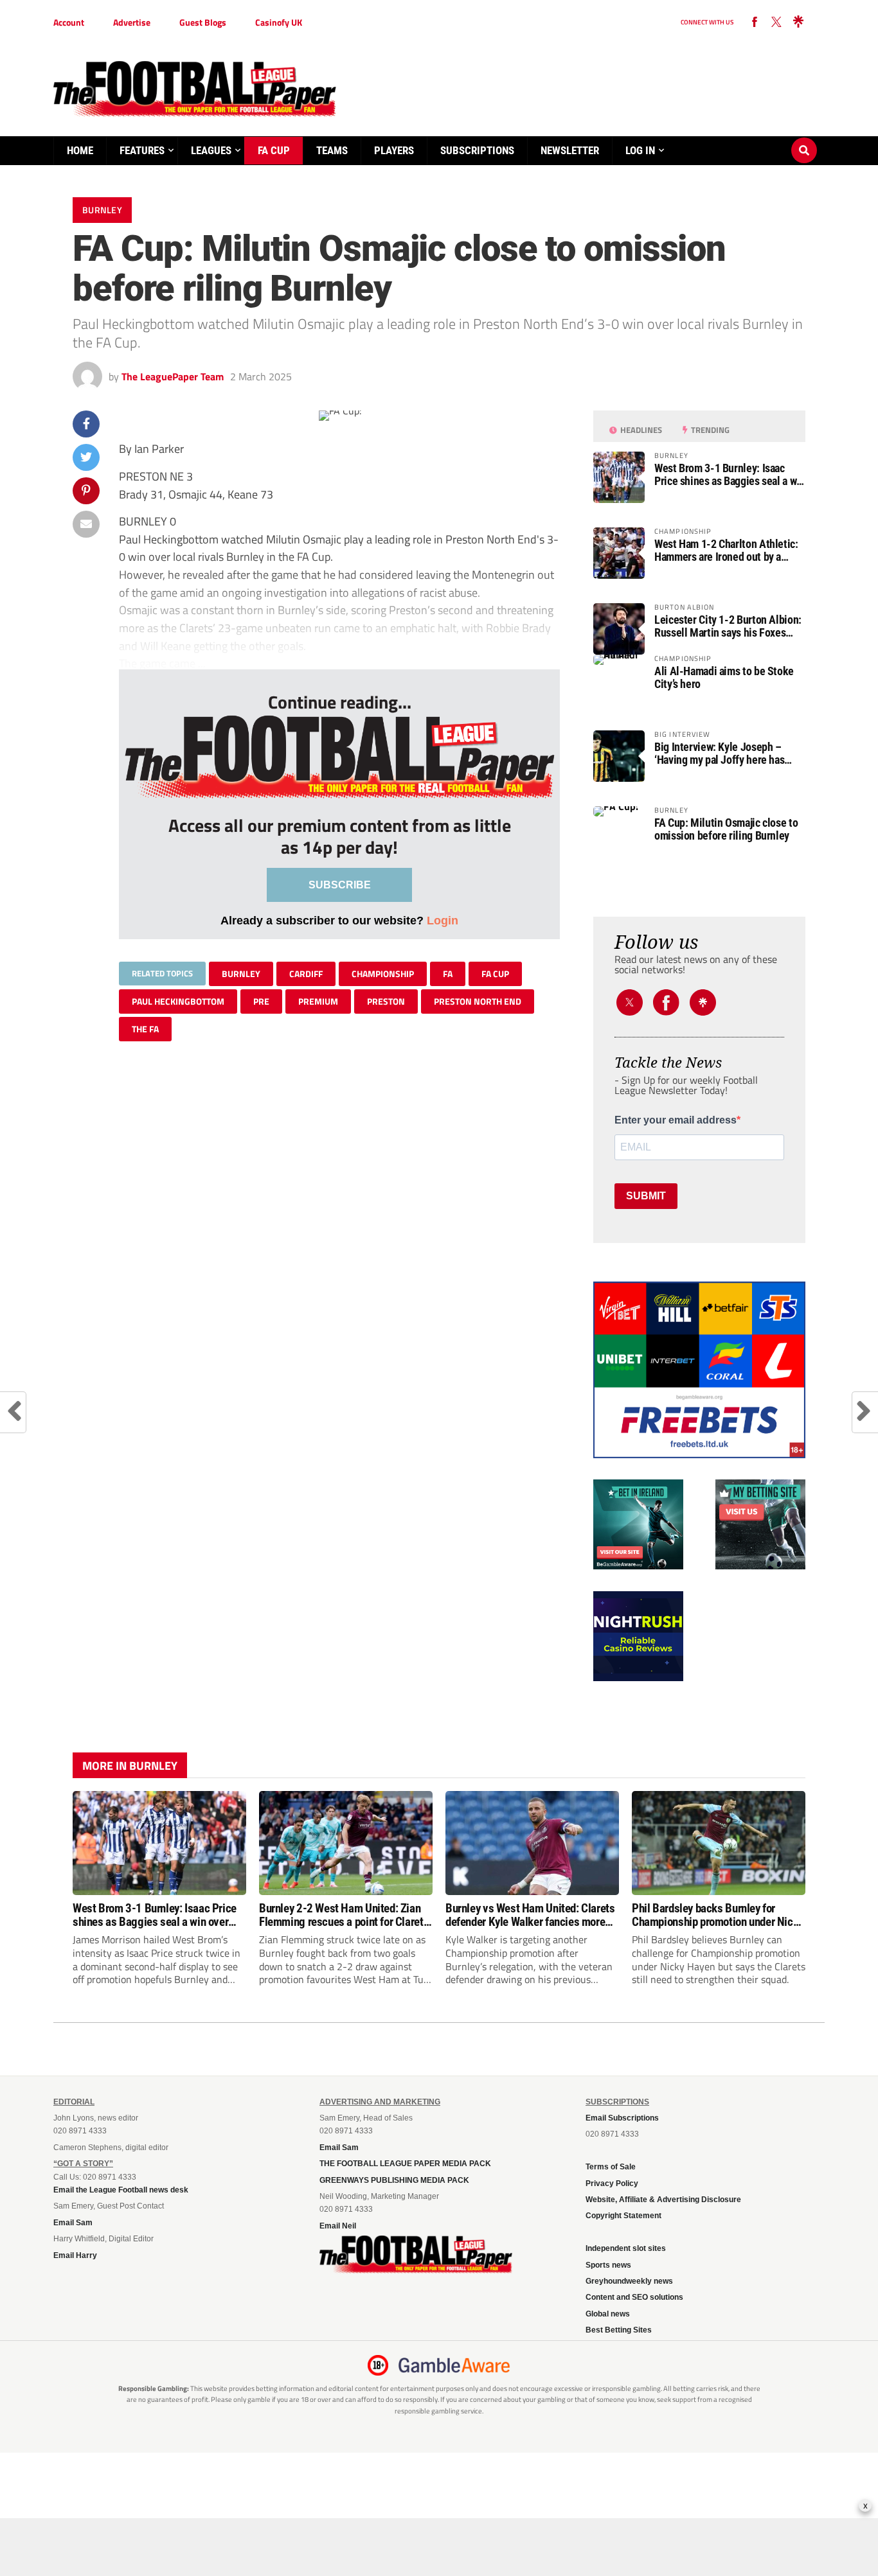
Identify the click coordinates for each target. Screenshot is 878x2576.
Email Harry (75, 2255)
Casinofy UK (279, 22)
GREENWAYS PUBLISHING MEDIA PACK (394, 2180)
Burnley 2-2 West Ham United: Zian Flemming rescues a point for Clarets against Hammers (344, 1915)
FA (448, 974)
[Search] (804, 138)
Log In (640, 150)
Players (394, 150)
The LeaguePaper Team (173, 376)
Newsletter (570, 150)
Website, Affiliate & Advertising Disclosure (663, 2200)
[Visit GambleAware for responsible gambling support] (454, 2365)
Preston (386, 1001)
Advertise (132, 22)
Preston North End (478, 1001)
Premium (318, 1001)
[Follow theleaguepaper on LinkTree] (798, 22)
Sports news (608, 2265)
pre (261, 1001)
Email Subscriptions (622, 2118)
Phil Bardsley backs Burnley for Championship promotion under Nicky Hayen (718, 1915)
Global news (608, 2314)
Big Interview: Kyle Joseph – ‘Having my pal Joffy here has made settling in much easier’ (720, 754)
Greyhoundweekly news (629, 2281)
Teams (332, 150)
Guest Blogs (203, 22)
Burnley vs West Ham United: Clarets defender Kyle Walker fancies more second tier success (530, 1915)
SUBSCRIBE (340, 885)
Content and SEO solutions (634, 2297)
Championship (383, 974)
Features (142, 150)
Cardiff (306, 974)
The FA (145, 1029)
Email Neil (338, 2226)
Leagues (211, 150)
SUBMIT (646, 1196)
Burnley (241, 974)
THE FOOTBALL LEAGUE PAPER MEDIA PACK (405, 2164)
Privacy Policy (612, 2183)
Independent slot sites (626, 2248)
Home (80, 150)
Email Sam (73, 2223)
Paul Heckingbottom (178, 1001)
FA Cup (274, 150)
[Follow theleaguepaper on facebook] (755, 22)
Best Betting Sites (619, 2330)
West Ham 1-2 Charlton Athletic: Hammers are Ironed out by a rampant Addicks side (726, 551)
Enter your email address (676, 1120)
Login (443, 920)
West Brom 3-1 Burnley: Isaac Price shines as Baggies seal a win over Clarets (730, 475)
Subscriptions (477, 150)
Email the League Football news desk (121, 2190)
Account (69, 22)
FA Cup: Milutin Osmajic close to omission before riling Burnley (726, 829)
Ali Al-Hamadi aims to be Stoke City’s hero (724, 678)
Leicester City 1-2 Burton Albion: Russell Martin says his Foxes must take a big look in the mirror (728, 626)
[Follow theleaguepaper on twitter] (776, 22)
